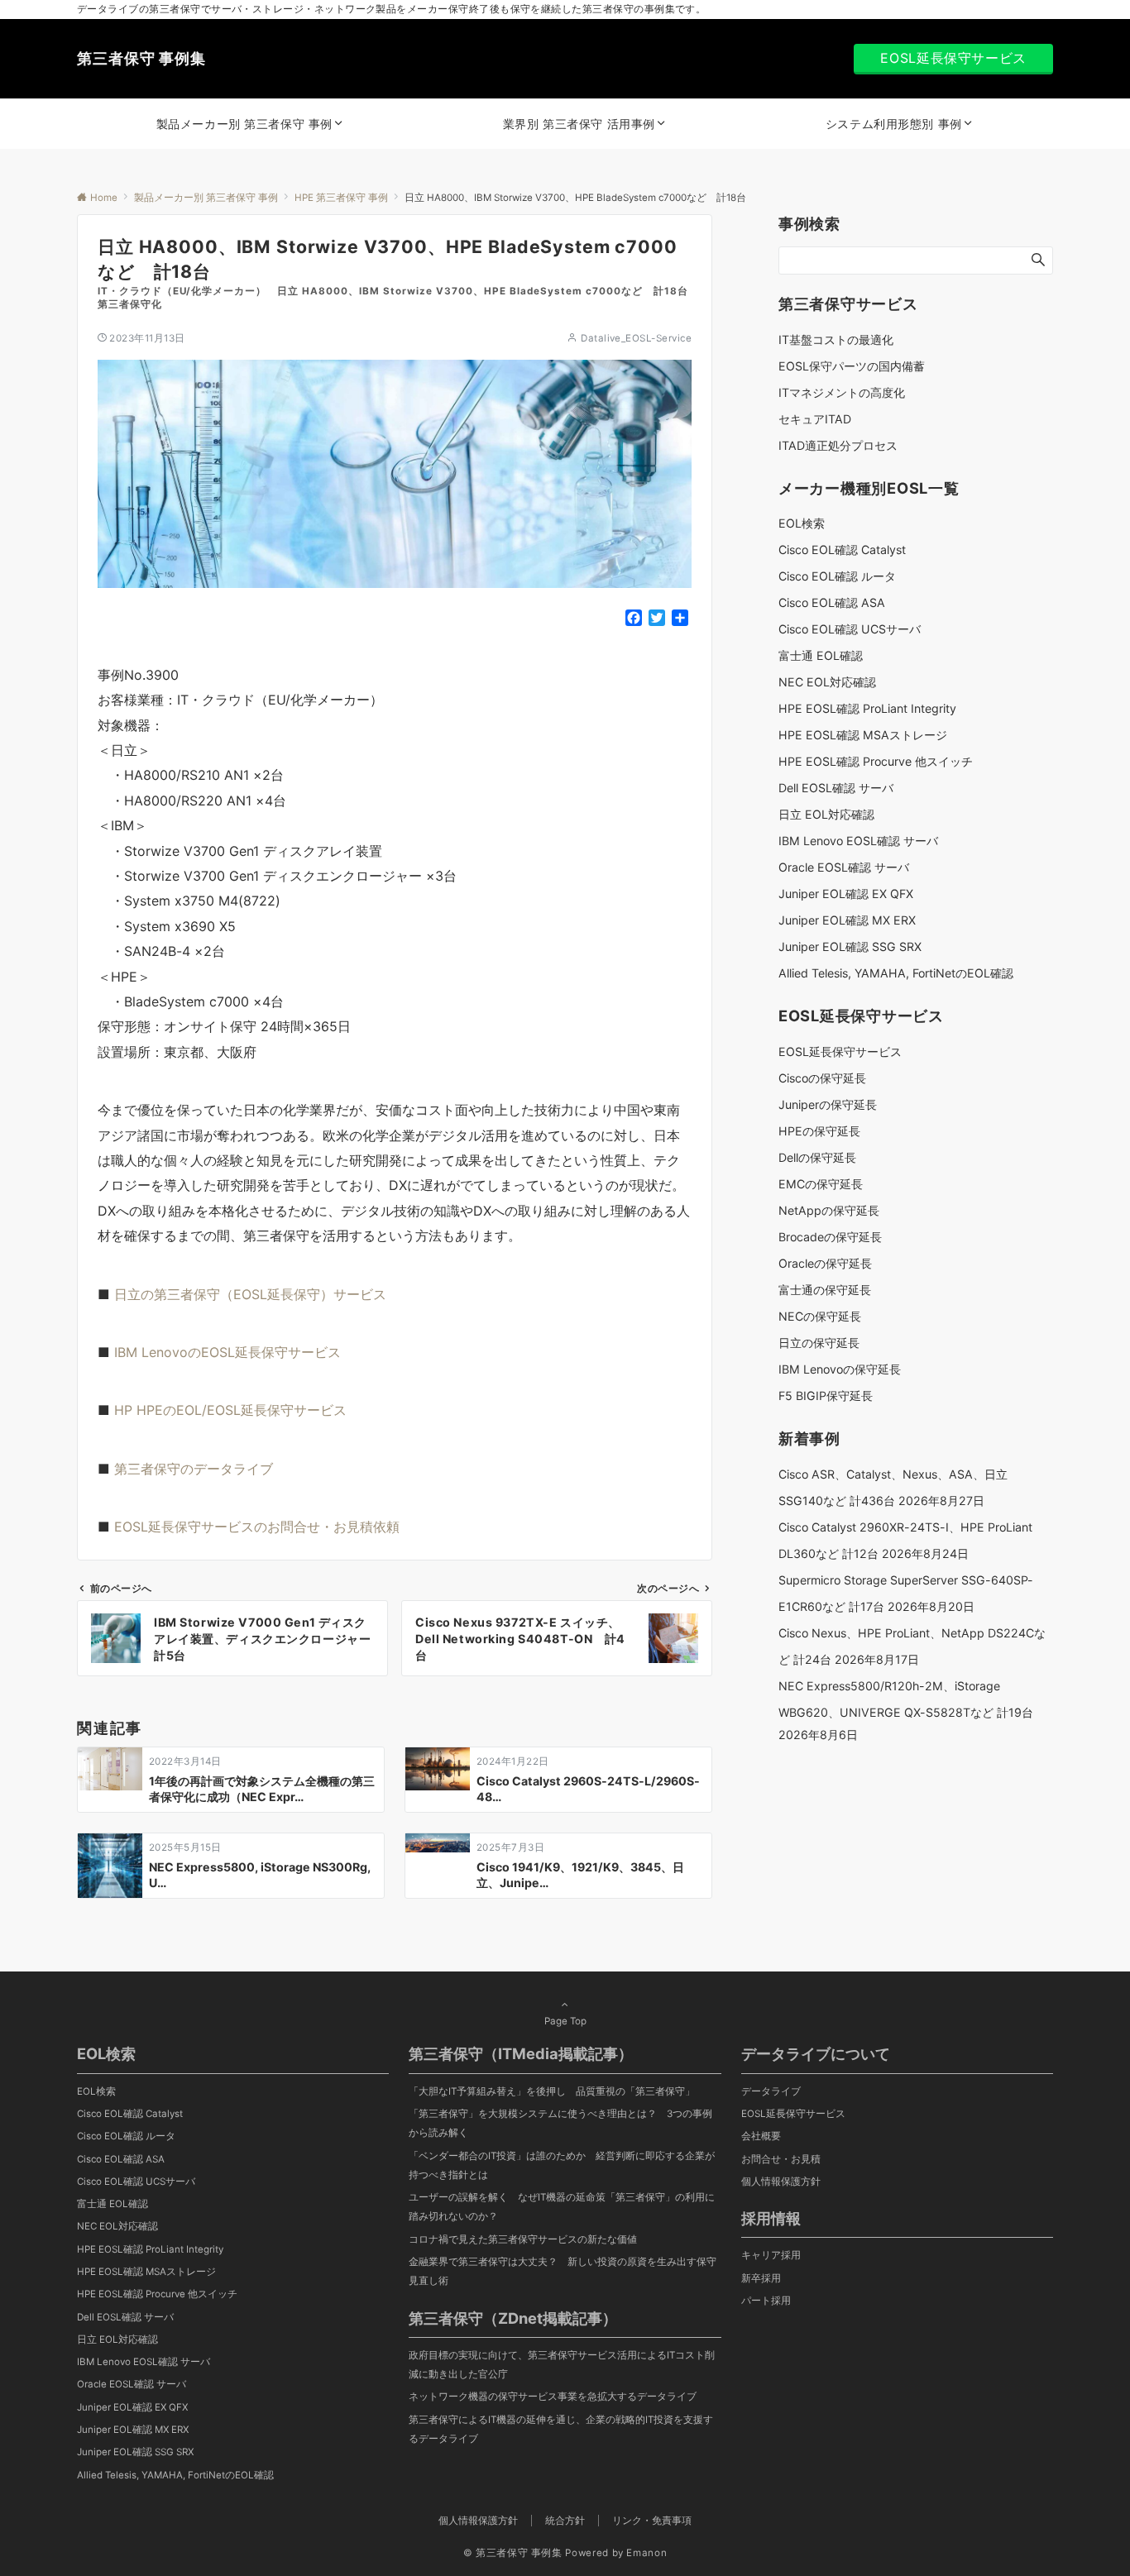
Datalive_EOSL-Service (636, 338)
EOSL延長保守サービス (953, 58)
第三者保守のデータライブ (194, 1469)
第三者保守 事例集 (141, 58)
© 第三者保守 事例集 (513, 2553)
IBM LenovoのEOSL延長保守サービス (227, 1352)
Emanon (646, 2553)
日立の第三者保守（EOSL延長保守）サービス (250, 1294)
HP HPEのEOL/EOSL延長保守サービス (230, 1410)
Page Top (565, 2021)
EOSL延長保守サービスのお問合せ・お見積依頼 (257, 1527)
